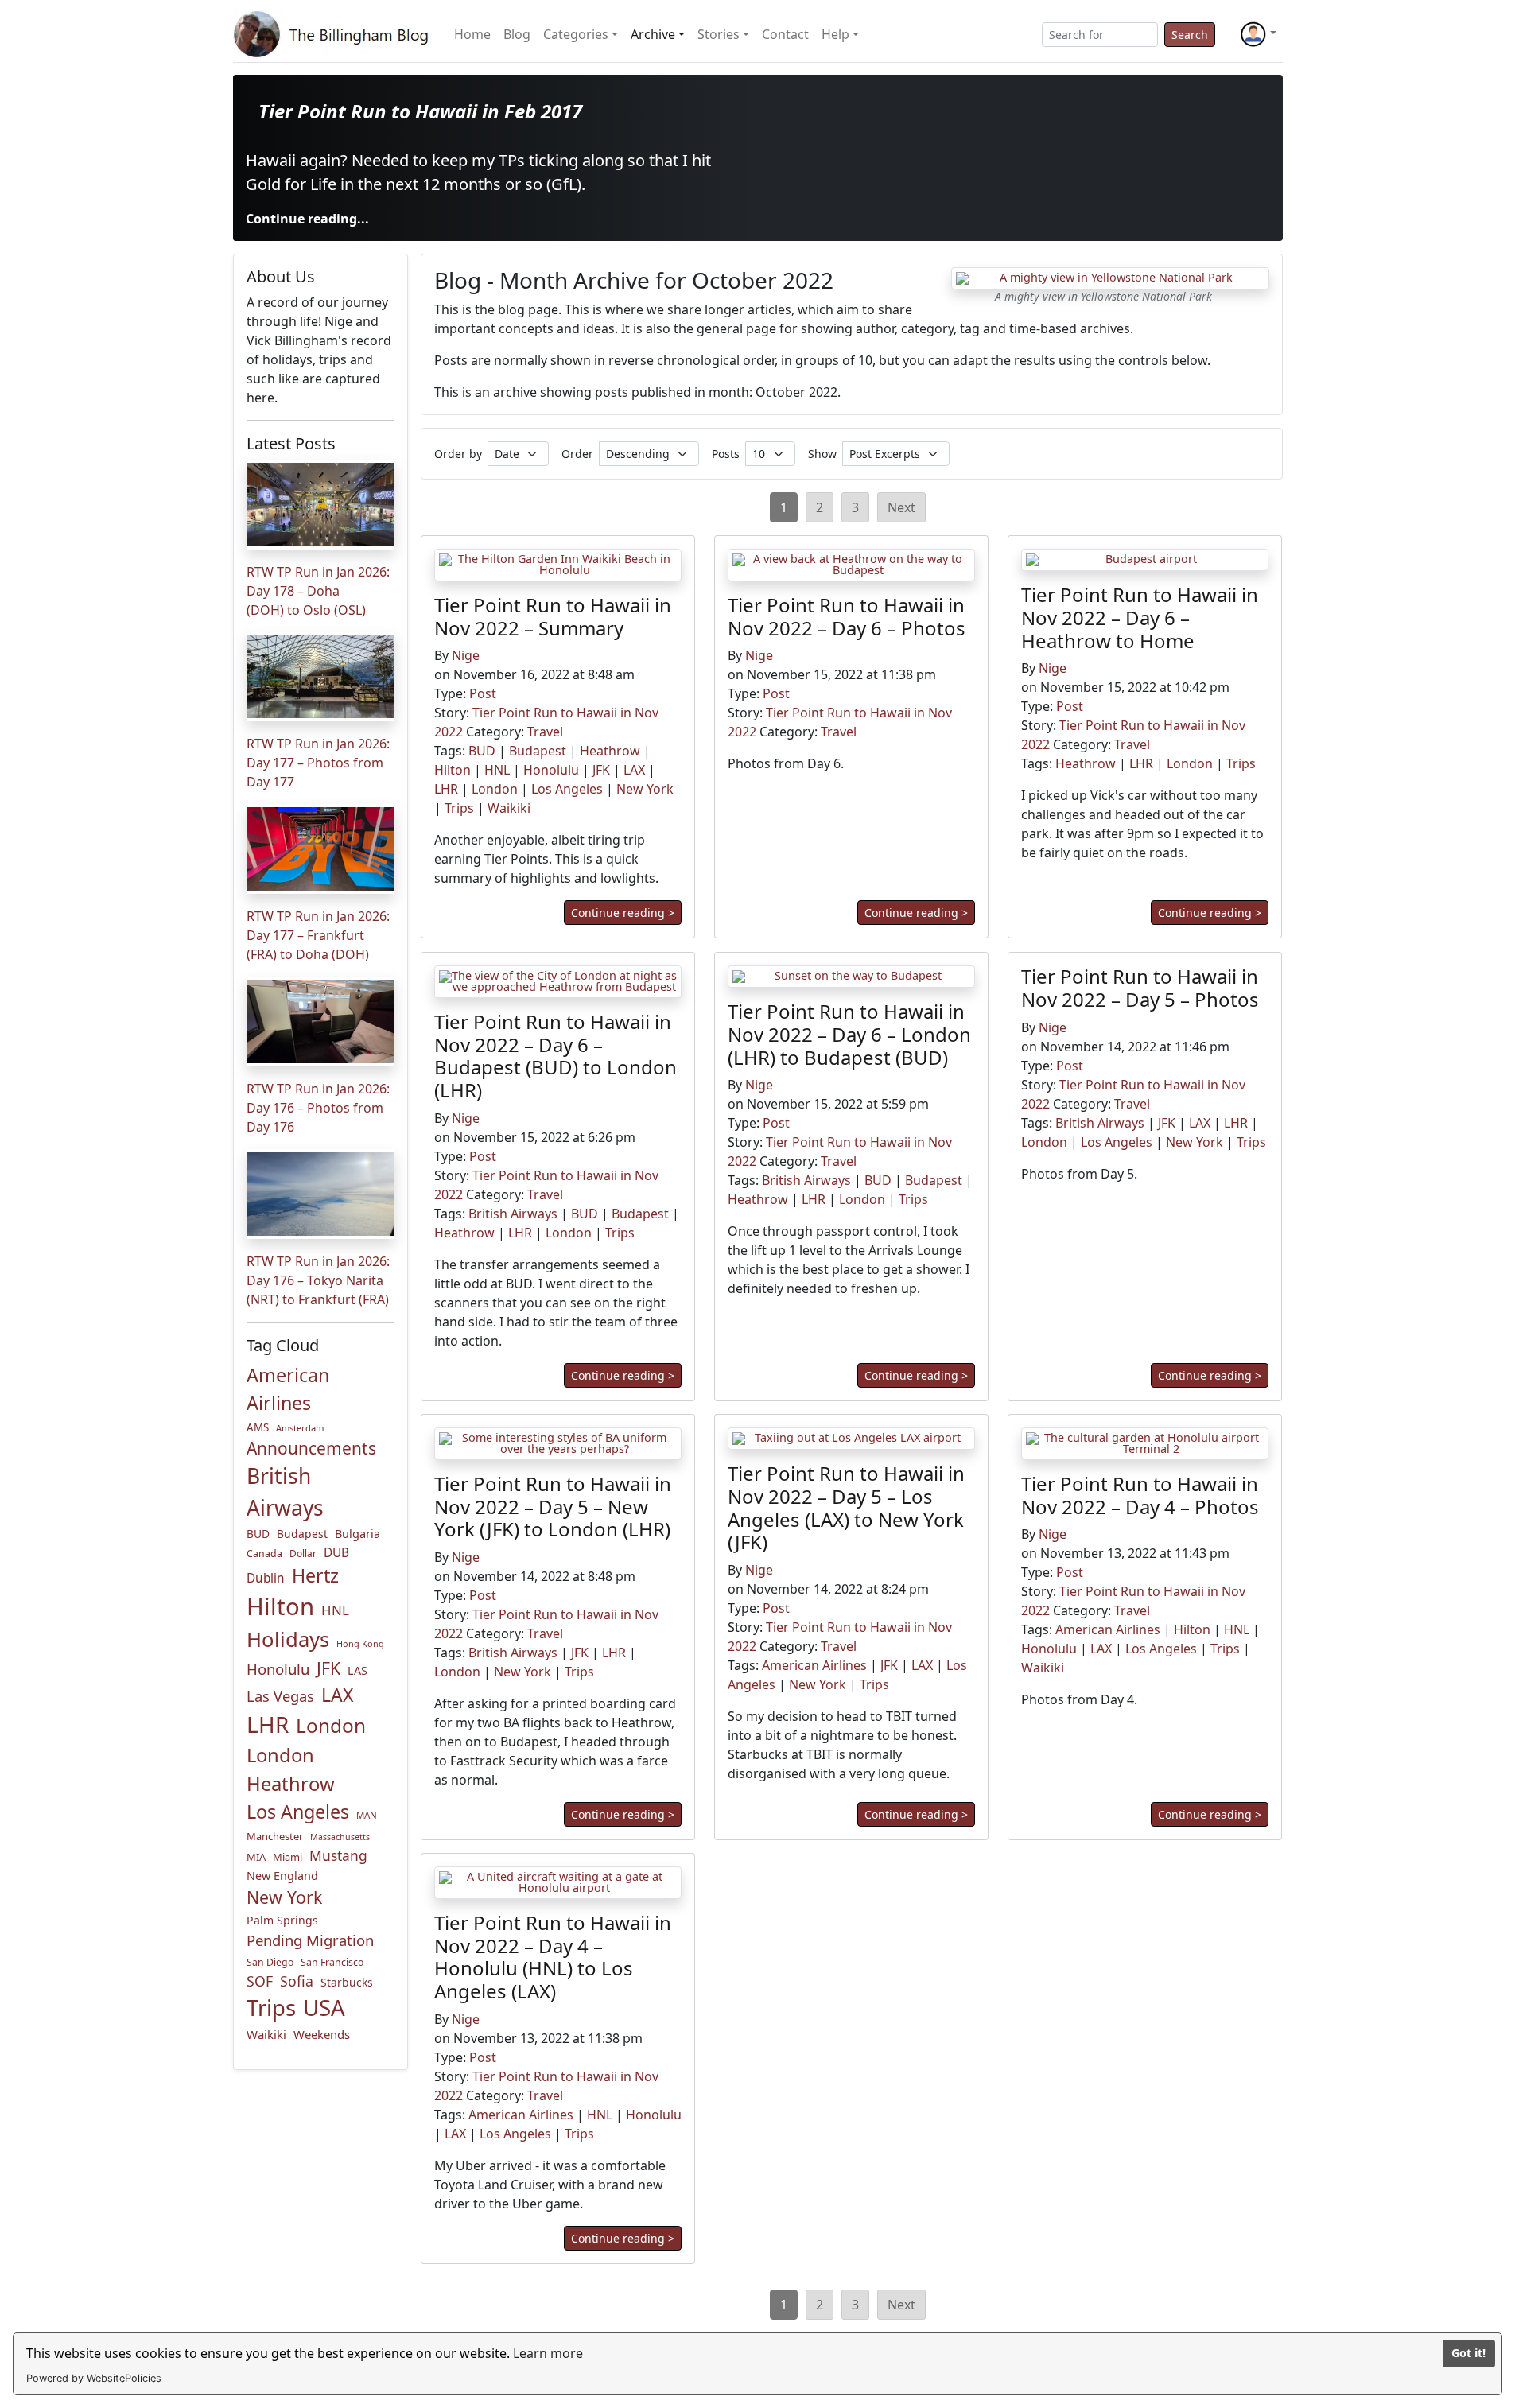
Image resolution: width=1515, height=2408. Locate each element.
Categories (576, 34)
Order (577, 454)
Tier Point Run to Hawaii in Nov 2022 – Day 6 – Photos (847, 616)
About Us (281, 276)
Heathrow (610, 752)
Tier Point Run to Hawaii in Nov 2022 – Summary (553, 616)
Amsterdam (300, 1428)
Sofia (297, 1981)
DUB (336, 1553)
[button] (1258, 34)
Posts (726, 454)
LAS (357, 1670)
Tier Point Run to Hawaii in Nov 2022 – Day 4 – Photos (1140, 1495)
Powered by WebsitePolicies (94, 2378)
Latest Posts (291, 443)
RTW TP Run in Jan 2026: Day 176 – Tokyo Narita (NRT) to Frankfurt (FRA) (318, 1280)
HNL (335, 1610)
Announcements (311, 1448)
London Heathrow (291, 1769)
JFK (328, 1668)
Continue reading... (307, 219)
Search (1190, 35)
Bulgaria (357, 1533)
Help (835, 34)
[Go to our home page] (334, 34)
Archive (653, 34)
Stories (719, 34)
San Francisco (332, 1962)
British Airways (285, 1492)
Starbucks (347, 1982)
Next (901, 507)
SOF (260, 1981)
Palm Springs (282, 1920)
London (331, 1725)
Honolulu (278, 1669)
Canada (264, 1554)
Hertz (315, 1575)
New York (284, 1897)
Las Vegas (280, 1696)
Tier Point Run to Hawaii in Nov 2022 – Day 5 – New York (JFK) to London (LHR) (553, 1507)
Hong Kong (360, 1643)
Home (472, 34)
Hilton (280, 1606)
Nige (466, 656)
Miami (287, 1857)
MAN (367, 1815)
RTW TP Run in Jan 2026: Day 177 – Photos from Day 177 (318, 763)
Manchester (275, 1836)
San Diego (270, 1962)
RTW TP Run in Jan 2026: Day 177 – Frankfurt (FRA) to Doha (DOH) (318, 935)
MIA (256, 1857)
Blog (517, 34)
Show (822, 454)
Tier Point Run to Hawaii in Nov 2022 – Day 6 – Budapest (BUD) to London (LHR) (555, 1056)
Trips (271, 2008)
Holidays (288, 1639)
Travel (545, 732)
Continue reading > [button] (623, 913)
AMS (258, 1427)
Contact (785, 34)
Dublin (266, 1578)
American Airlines (288, 1389)
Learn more (548, 2353)
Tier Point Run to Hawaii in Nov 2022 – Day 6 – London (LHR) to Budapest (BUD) (849, 1034)
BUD (258, 1534)
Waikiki (266, 2034)
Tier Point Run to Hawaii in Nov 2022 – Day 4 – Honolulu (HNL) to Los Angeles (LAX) (553, 1957)
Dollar (303, 1554)
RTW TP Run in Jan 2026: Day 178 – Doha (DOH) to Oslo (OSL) (318, 591)
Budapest (302, 1534)
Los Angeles (298, 1812)
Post (483, 694)
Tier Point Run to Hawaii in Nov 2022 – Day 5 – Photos (1140, 988)
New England (282, 1876)
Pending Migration (310, 1940)
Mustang (338, 1855)
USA (324, 2007)
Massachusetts (340, 1837)
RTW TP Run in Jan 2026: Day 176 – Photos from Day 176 (318, 1108)
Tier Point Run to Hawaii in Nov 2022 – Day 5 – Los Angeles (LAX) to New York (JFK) (846, 1507)
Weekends (322, 2034)
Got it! (1468, 2353)
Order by (458, 454)
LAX (337, 1695)
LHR (268, 1724)
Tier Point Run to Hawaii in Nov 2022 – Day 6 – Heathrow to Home (1140, 618)
